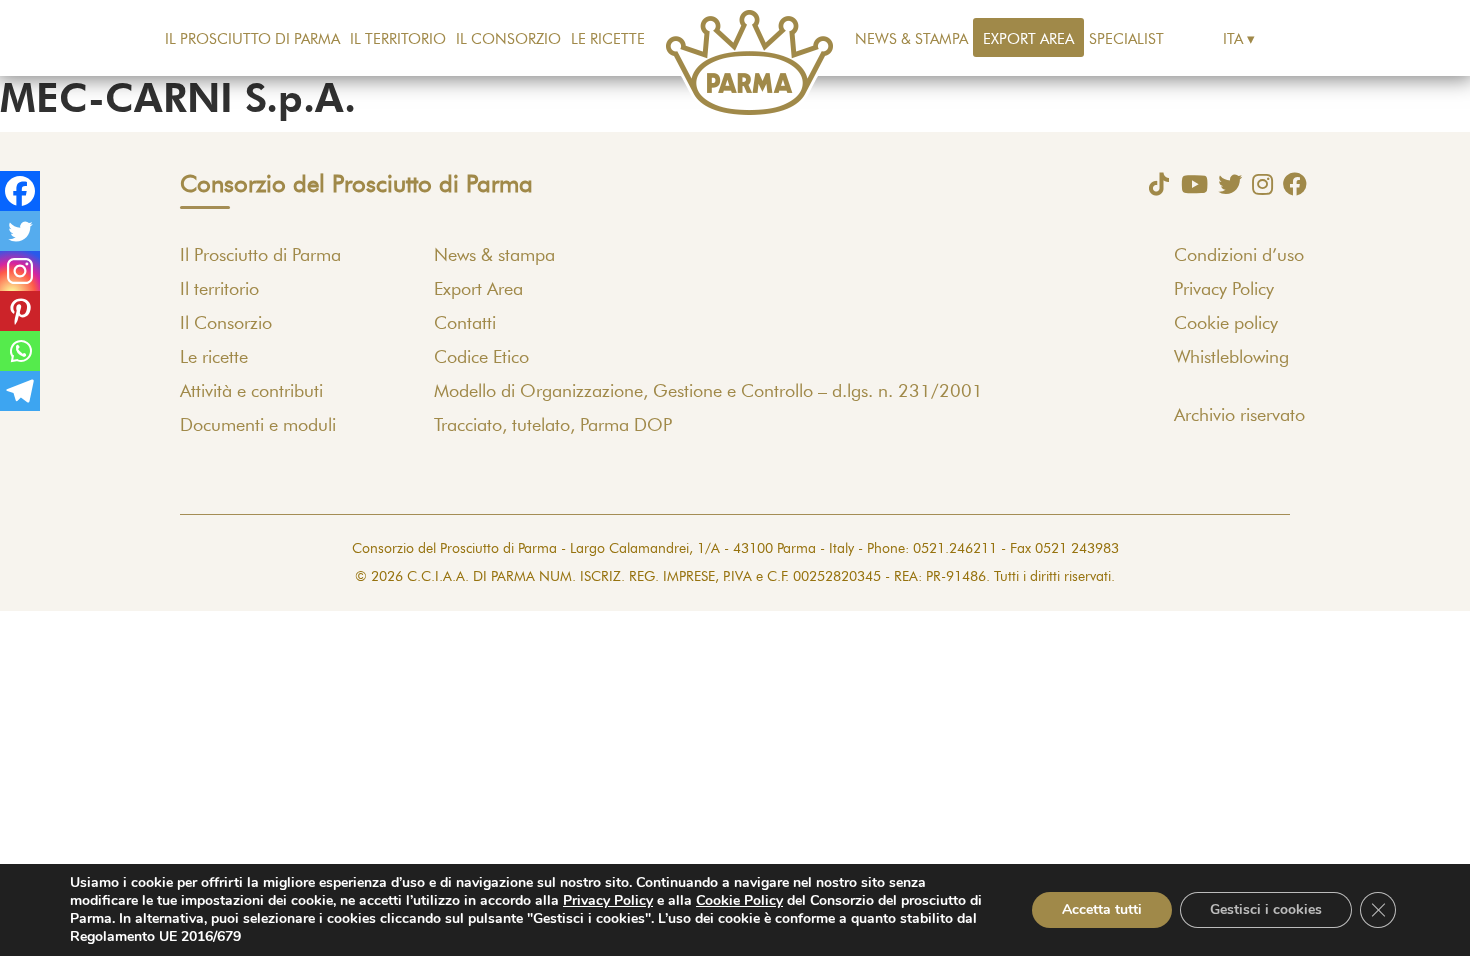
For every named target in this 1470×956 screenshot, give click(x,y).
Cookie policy (1226, 324)
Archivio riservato (1239, 416)
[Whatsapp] (20, 351)
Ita (1233, 39)
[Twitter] (20, 231)
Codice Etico (481, 358)
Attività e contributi (251, 392)
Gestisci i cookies (1266, 909)
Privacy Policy (1224, 290)
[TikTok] (1154, 184)
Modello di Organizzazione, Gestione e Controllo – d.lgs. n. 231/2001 (708, 392)
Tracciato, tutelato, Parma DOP (553, 426)
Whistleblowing (1231, 358)
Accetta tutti (1102, 909)
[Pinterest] (20, 311)
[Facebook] (20, 191)
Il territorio (398, 39)
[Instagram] (20, 271)
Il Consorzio (508, 39)
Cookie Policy (739, 900)
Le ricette (608, 39)
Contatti (465, 324)
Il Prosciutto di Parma (252, 39)
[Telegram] (20, 391)
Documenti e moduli (258, 426)
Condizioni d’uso (1239, 256)
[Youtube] (1189, 184)
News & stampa (911, 39)
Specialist (1126, 39)
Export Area (1028, 39)
